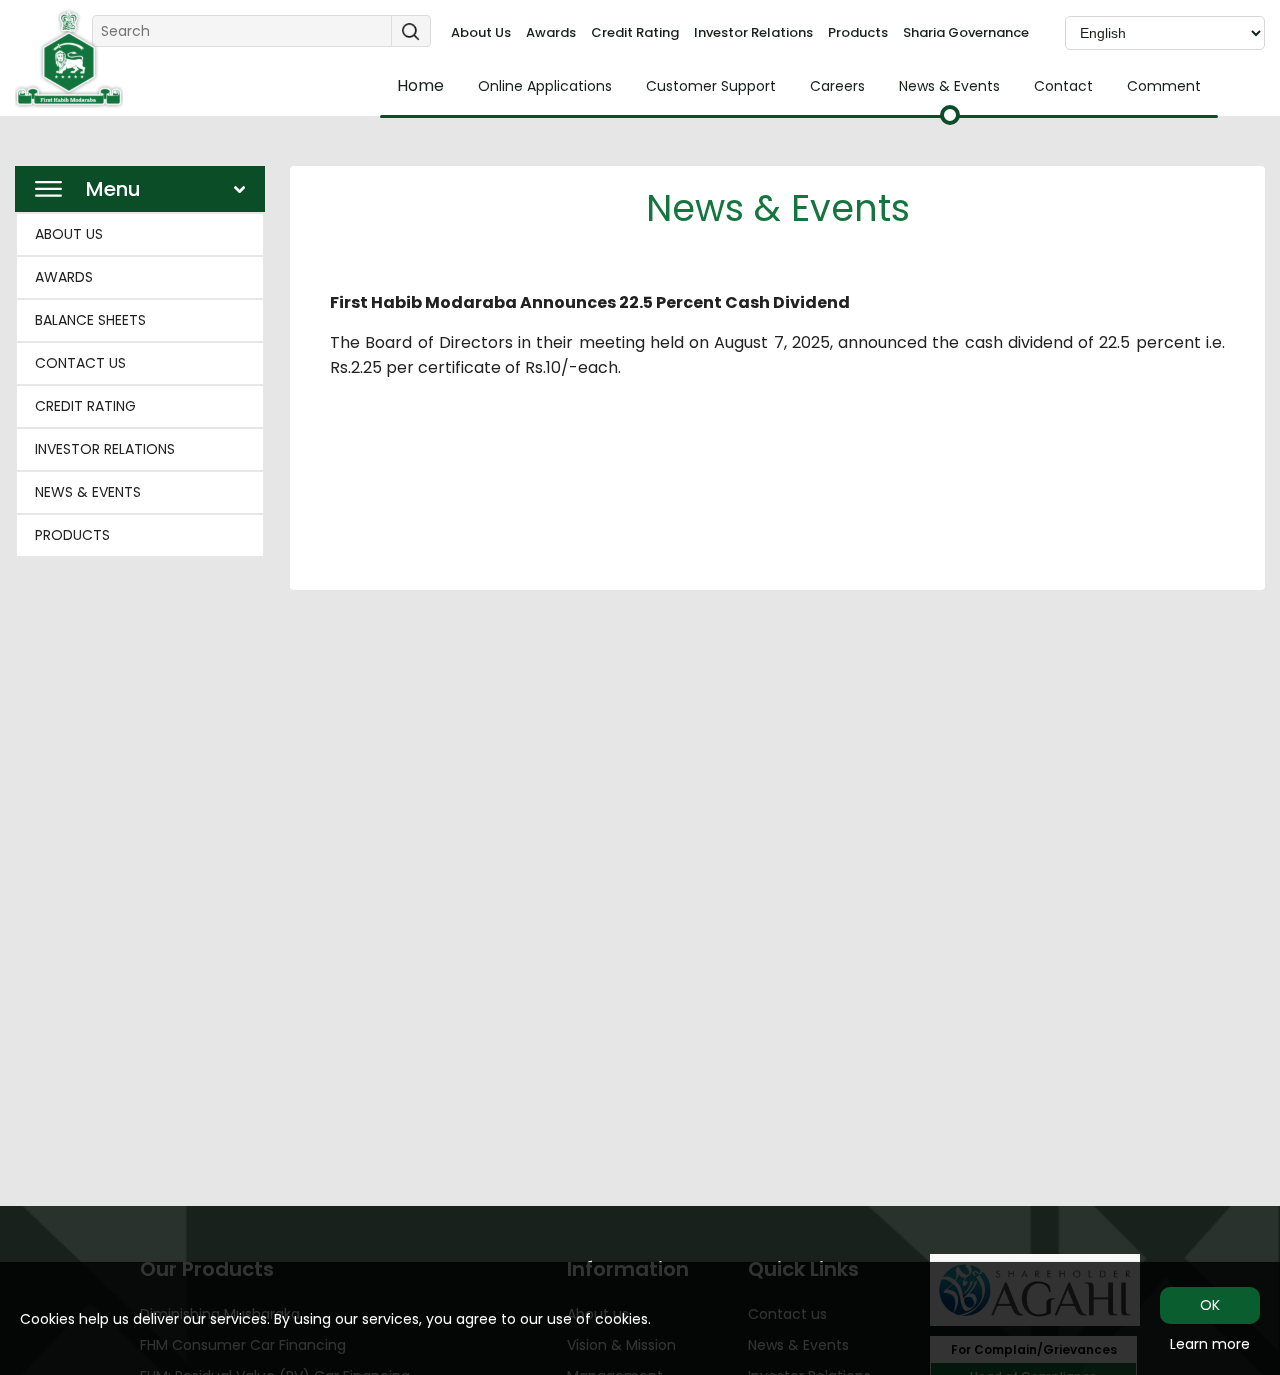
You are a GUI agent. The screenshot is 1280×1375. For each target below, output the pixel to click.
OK (1210, 1305)
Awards (551, 32)
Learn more (1210, 1344)
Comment (1164, 86)
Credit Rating (635, 32)
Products (858, 32)
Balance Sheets (90, 320)
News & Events (949, 86)
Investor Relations (753, 32)
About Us (481, 32)
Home (420, 86)
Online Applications (545, 86)
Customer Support (711, 86)
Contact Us (80, 363)
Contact (1063, 86)
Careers (837, 86)
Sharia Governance (966, 32)
